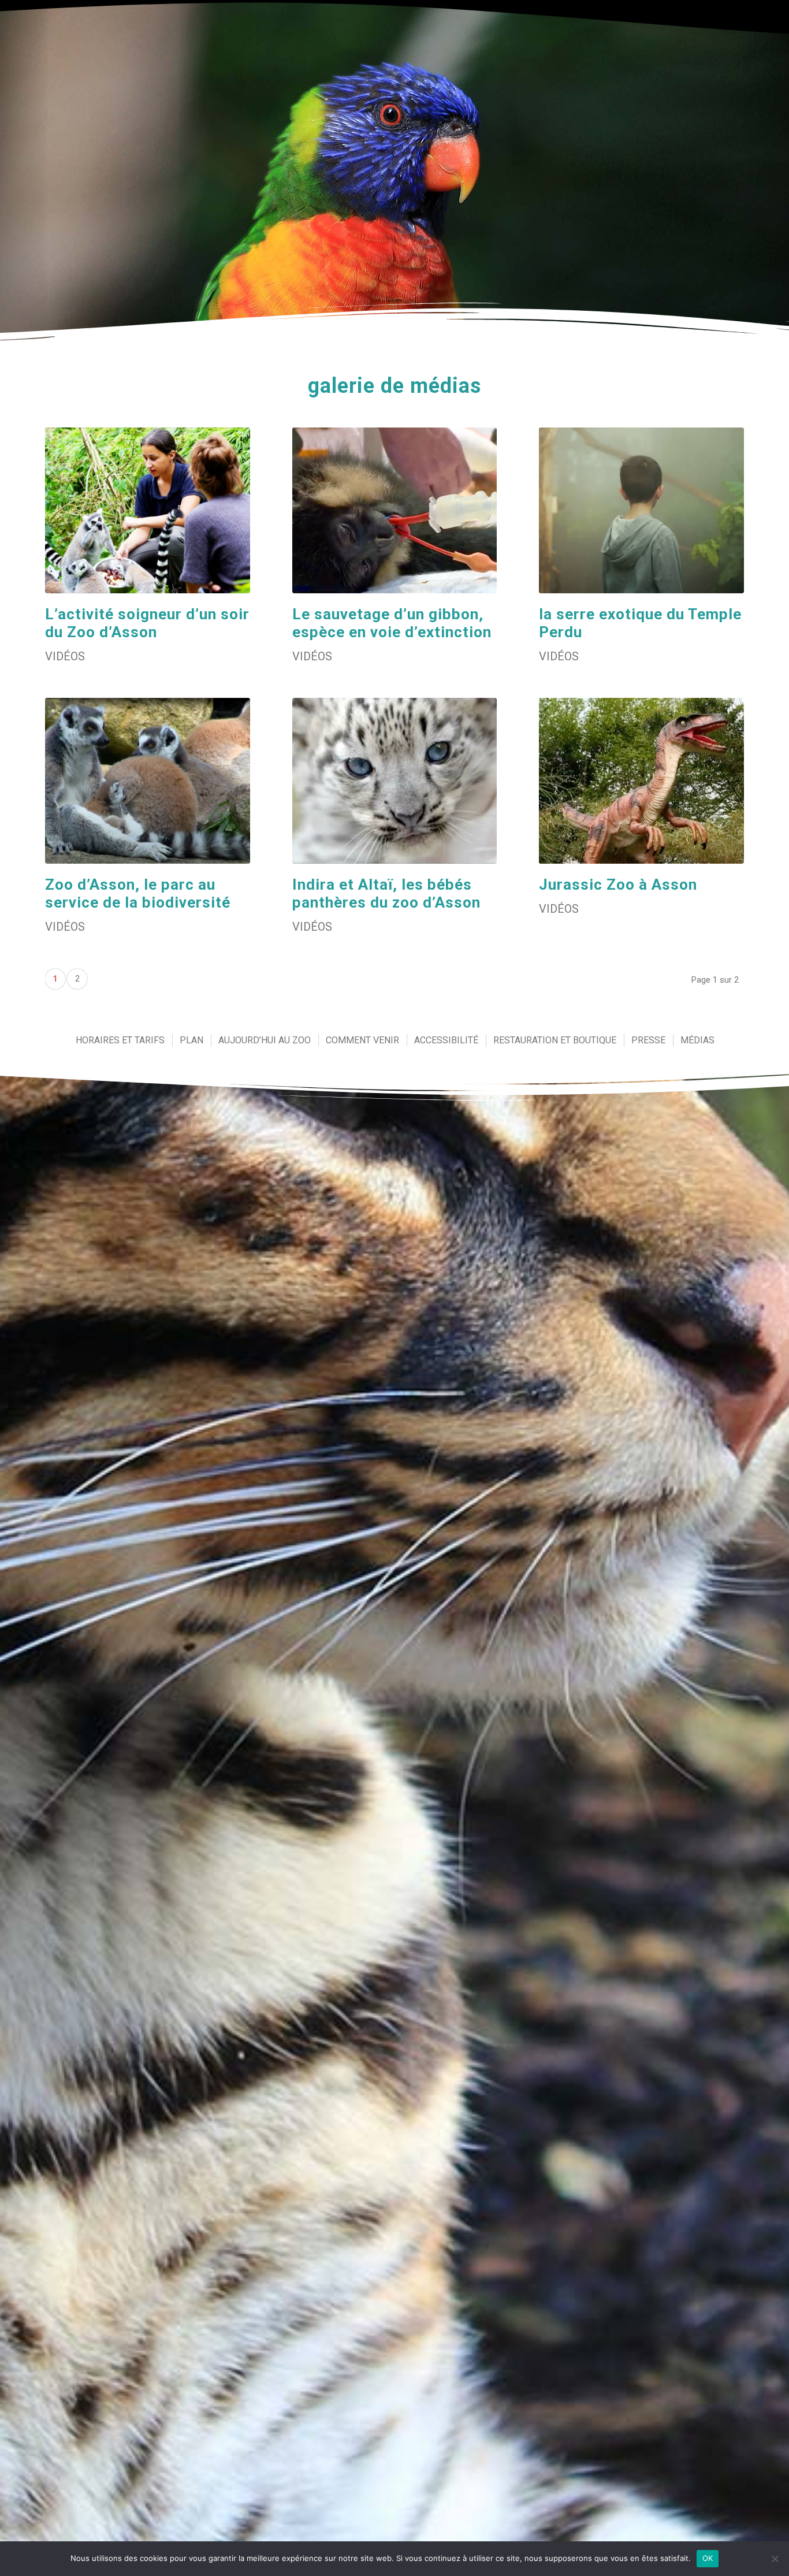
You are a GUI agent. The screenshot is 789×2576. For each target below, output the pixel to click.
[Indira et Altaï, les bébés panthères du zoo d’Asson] (395, 781)
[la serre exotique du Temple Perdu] (641, 510)
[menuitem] (120, 1040)
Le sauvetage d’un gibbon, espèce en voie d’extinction (392, 623)
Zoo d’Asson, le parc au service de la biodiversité (138, 893)
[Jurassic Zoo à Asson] (641, 781)
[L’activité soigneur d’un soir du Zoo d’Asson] (148, 510)
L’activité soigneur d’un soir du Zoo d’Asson (147, 623)
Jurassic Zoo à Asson (618, 884)
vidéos (65, 656)
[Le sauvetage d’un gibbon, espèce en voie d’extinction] (395, 510)
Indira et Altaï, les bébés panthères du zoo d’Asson (386, 893)
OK (708, 2558)
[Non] (775, 2559)
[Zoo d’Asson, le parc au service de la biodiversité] (148, 781)
